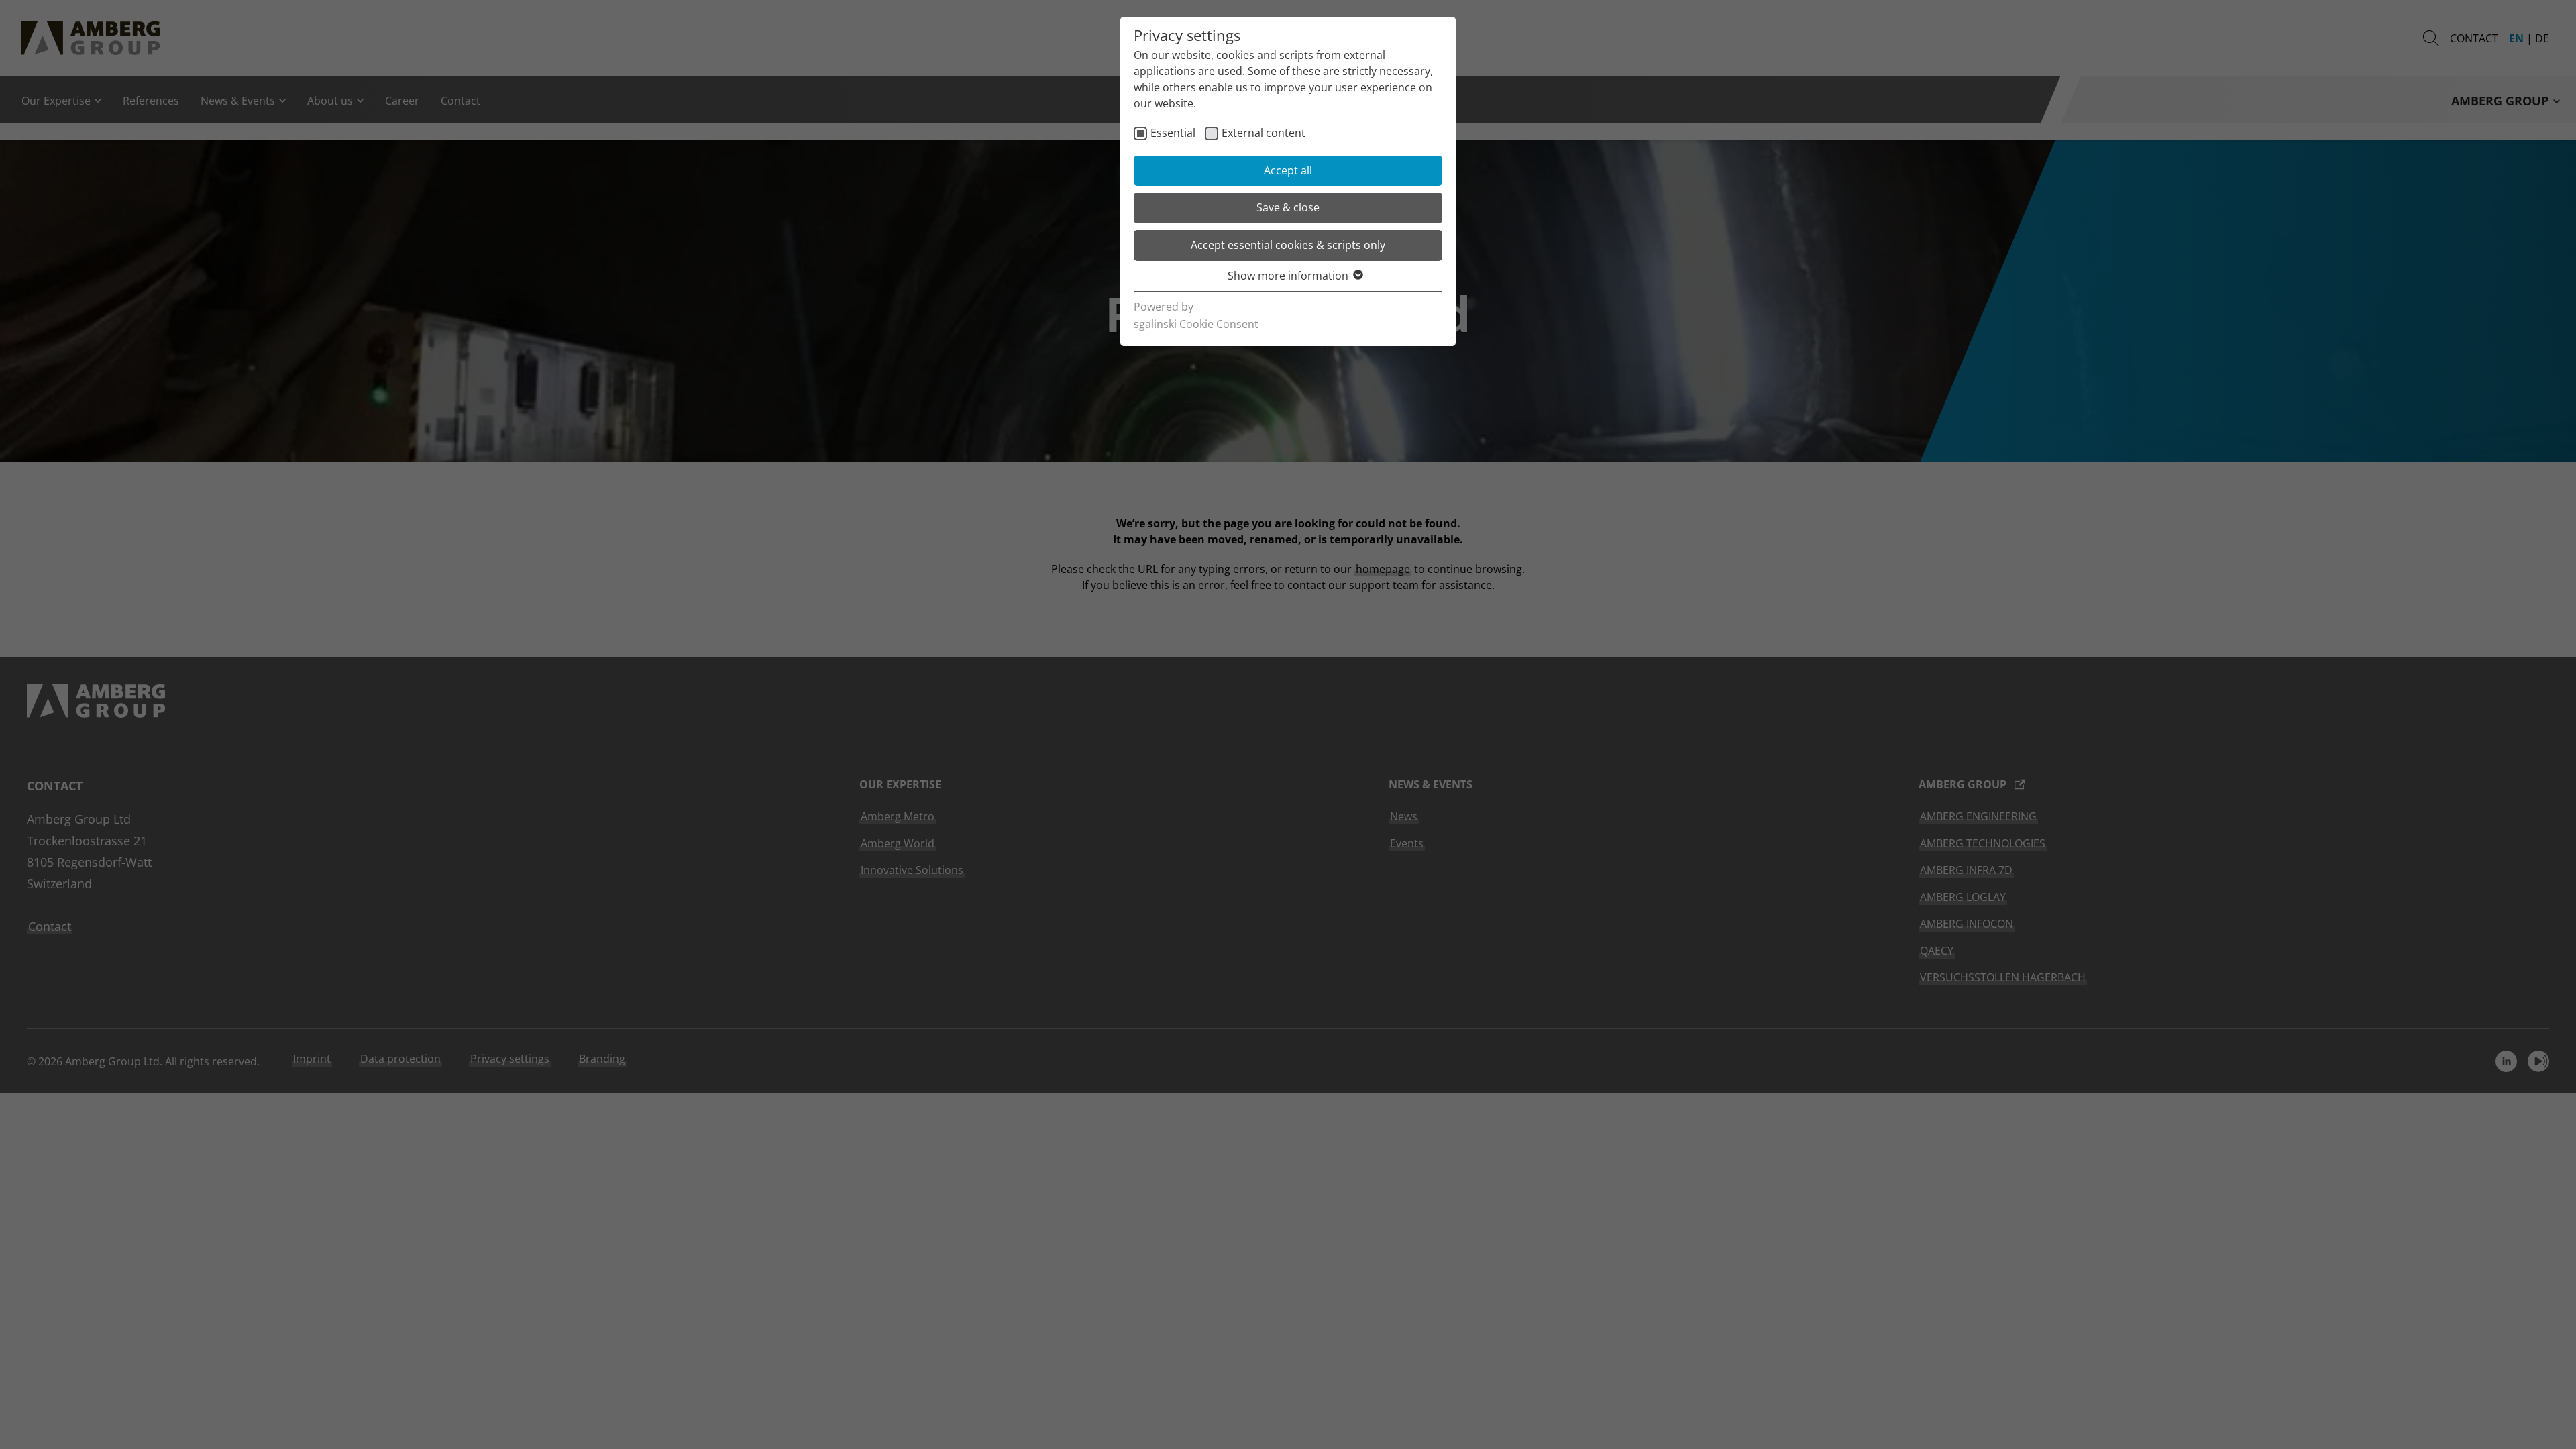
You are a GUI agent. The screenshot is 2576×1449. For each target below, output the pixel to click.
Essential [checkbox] (1173, 133)
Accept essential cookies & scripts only (1288, 245)
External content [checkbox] (1264, 133)
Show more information (1288, 276)
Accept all (1288, 170)
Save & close (1288, 207)
